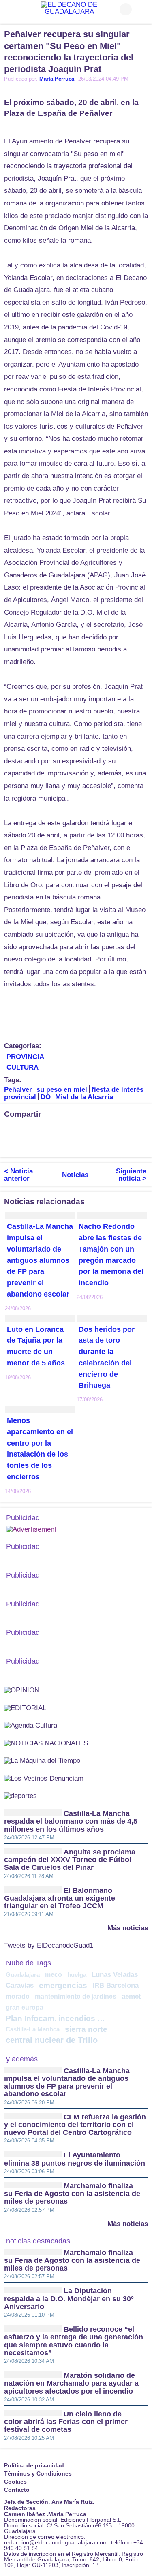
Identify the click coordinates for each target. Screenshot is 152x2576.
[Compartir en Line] (91, 1131)
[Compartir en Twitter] (26, 1131)
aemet (131, 1996)
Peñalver (18, 1090)
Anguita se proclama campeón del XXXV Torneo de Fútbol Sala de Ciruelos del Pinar (70, 1860)
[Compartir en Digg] (140, 1131)
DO (46, 1097)
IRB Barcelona (116, 1985)
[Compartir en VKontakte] (59, 1145)
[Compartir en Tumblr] (124, 1131)
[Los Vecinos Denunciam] (44, 1778)
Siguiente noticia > (131, 1175)
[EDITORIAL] (25, 1708)
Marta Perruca (57, 79)
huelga (77, 1975)
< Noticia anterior (18, 1175)
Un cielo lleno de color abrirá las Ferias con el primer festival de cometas (66, 2422)
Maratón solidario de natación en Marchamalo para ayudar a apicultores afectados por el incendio (71, 2383)
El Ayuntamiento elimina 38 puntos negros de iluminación (75, 2159)
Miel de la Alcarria (84, 1097)
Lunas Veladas (115, 1975)
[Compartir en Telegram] (59, 1131)
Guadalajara (23, 1975)
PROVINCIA (25, 1057)
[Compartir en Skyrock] (43, 1145)
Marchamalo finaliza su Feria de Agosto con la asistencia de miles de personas (72, 2194)
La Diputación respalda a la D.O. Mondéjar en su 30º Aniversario (69, 2299)
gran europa (25, 2007)
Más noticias (128, 1928)
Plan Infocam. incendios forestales (57, 2018)
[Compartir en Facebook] (10, 1131)
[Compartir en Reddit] (26, 1145)
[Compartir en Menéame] (10, 1145)
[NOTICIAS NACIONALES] (46, 1743)
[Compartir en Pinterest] (107, 1131)
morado (18, 1996)
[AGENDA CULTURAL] (31, 1725)
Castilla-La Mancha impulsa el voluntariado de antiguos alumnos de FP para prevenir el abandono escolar (40, 1260)
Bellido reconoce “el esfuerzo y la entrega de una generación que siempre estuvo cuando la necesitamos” (74, 2341)
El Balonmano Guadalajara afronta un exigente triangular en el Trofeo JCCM (60, 1898)
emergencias (63, 1985)
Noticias (75, 1175)
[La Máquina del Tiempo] (42, 1760)
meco (54, 1974)
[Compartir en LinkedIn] (43, 1131)
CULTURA (22, 1067)
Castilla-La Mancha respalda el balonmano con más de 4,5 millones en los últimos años (71, 1821)
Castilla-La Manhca (33, 2029)
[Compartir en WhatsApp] (75, 1131)
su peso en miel (62, 1090)
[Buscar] (142, 9)
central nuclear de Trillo (52, 2040)
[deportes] (20, 1795)
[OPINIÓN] (22, 1690)
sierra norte (86, 2029)
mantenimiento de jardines (76, 1996)
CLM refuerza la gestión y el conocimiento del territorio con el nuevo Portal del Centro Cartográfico (75, 2125)
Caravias (20, 1985)
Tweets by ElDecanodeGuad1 (49, 1946)
